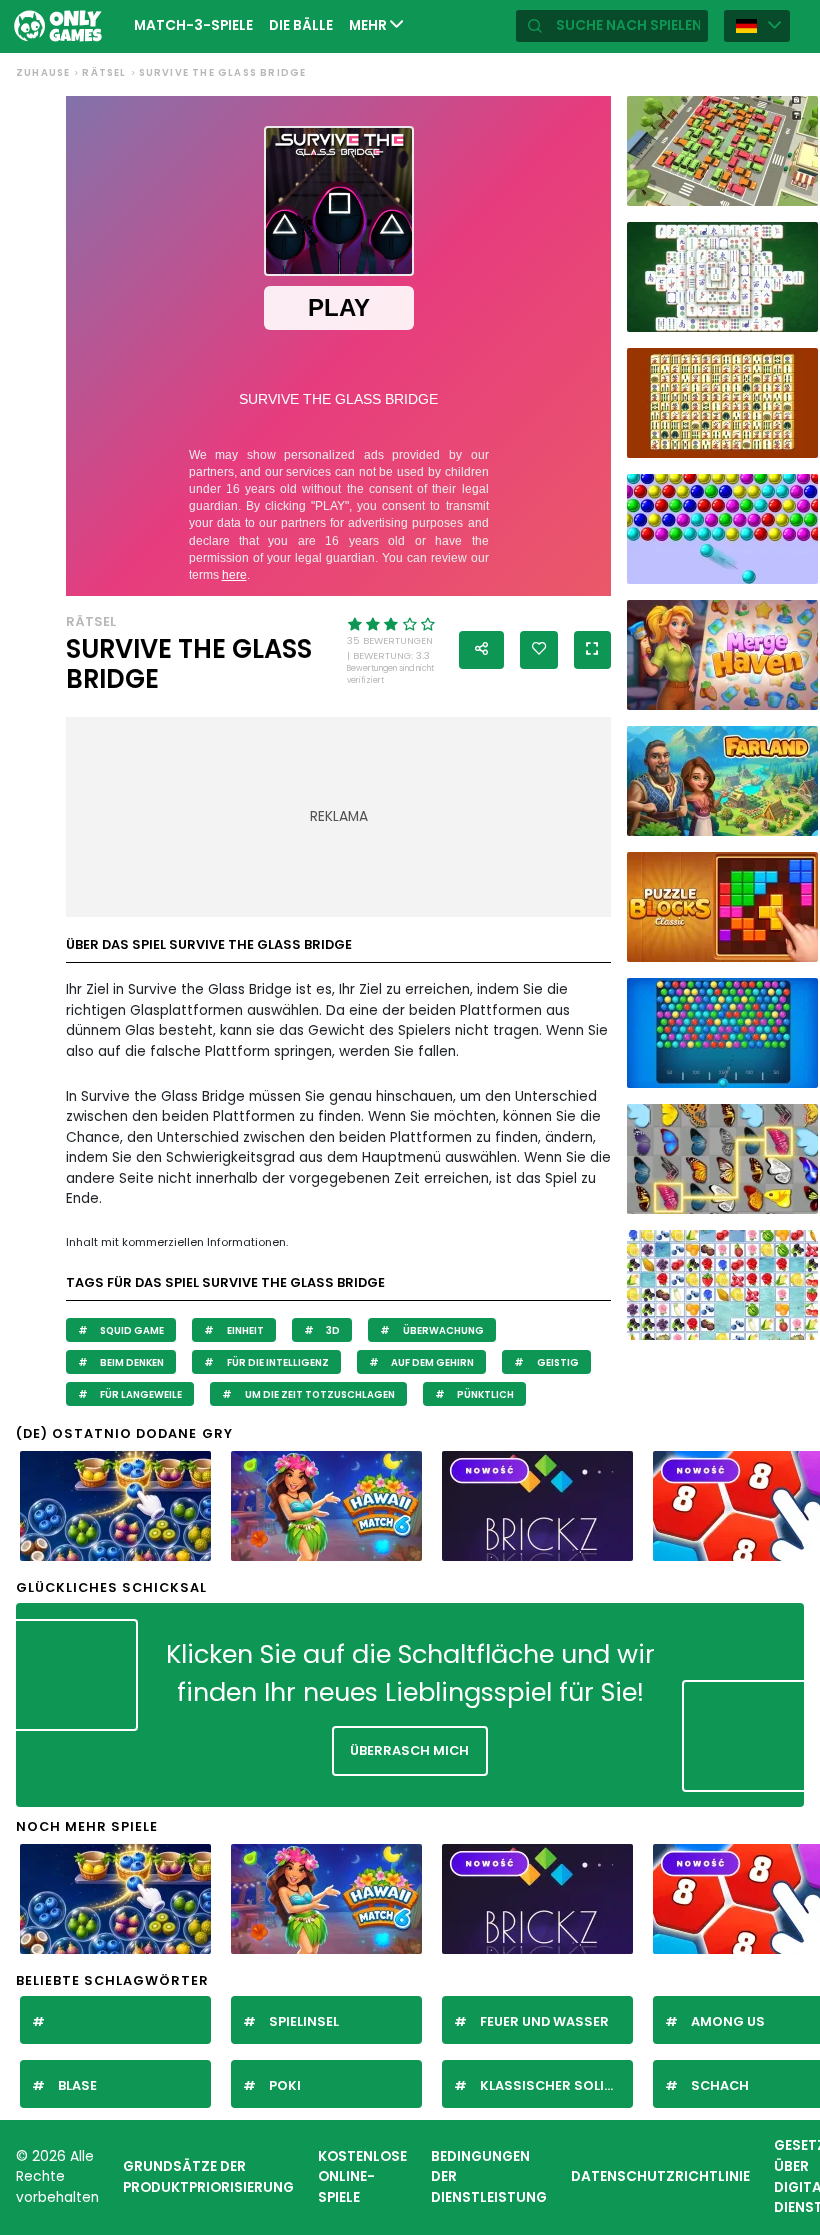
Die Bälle (301, 25)
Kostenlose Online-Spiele (362, 2177)
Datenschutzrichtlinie (660, 2176)
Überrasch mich (409, 1750)
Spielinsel (304, 2021)
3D (332, 1330)
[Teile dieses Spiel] (481, 650)
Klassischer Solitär (556, 2085)
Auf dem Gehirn (431, 1362)
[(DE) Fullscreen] (592, 650)
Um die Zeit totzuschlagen (319, 1394)
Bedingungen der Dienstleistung (489, 2177)
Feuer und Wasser (544, 2021)
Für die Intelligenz (277, 1362)
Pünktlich (484, 1394)
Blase (77, 2085)
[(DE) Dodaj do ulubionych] (539, 650)
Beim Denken (131, 1362)
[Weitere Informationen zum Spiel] (795, 188)
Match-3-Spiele (193, 25)
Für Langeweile (140, 1394)
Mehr (369, 25)
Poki (285, 2085)
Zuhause (43, 72)
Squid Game (131, 1330)
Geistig (557, 1362)
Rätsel (104, 72)
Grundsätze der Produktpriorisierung (208, 2177)
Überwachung (442, 1330)
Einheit (244, 1330)
